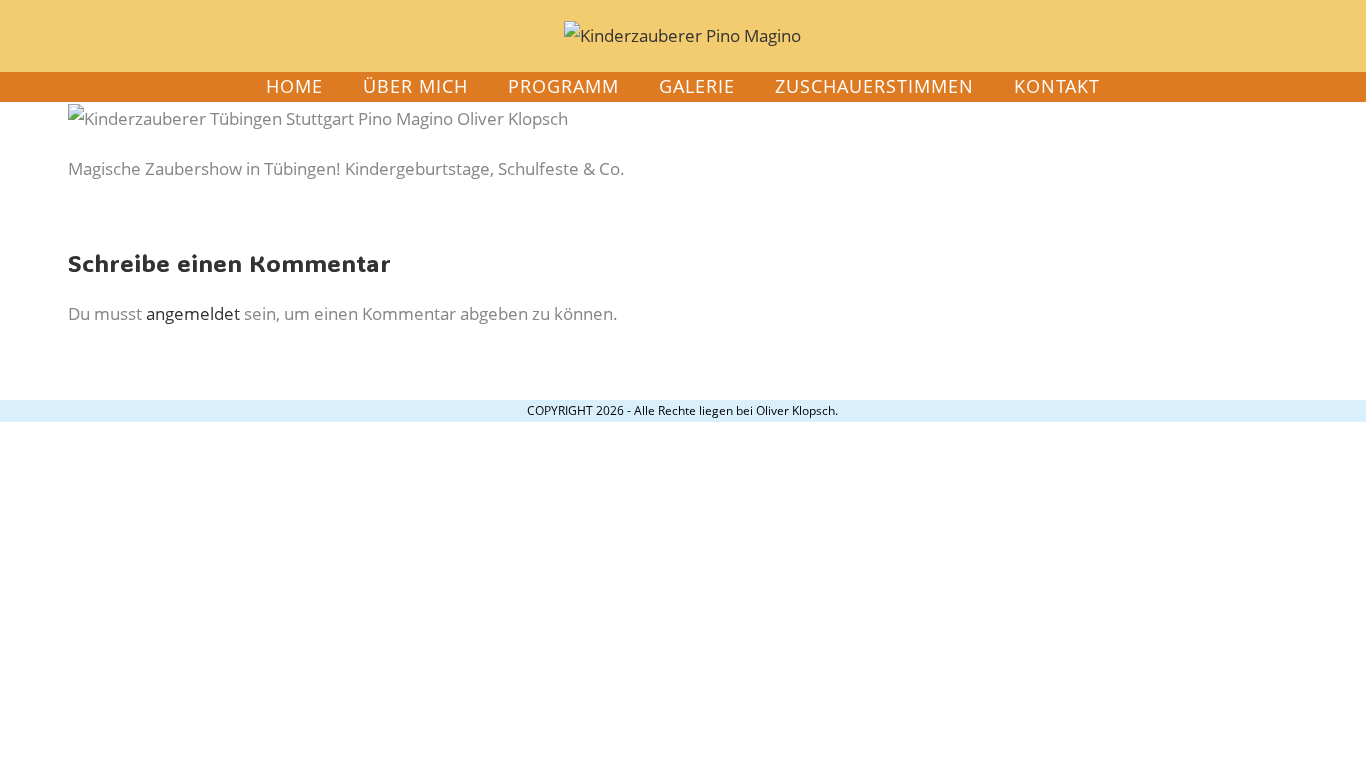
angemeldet (193, 313)
